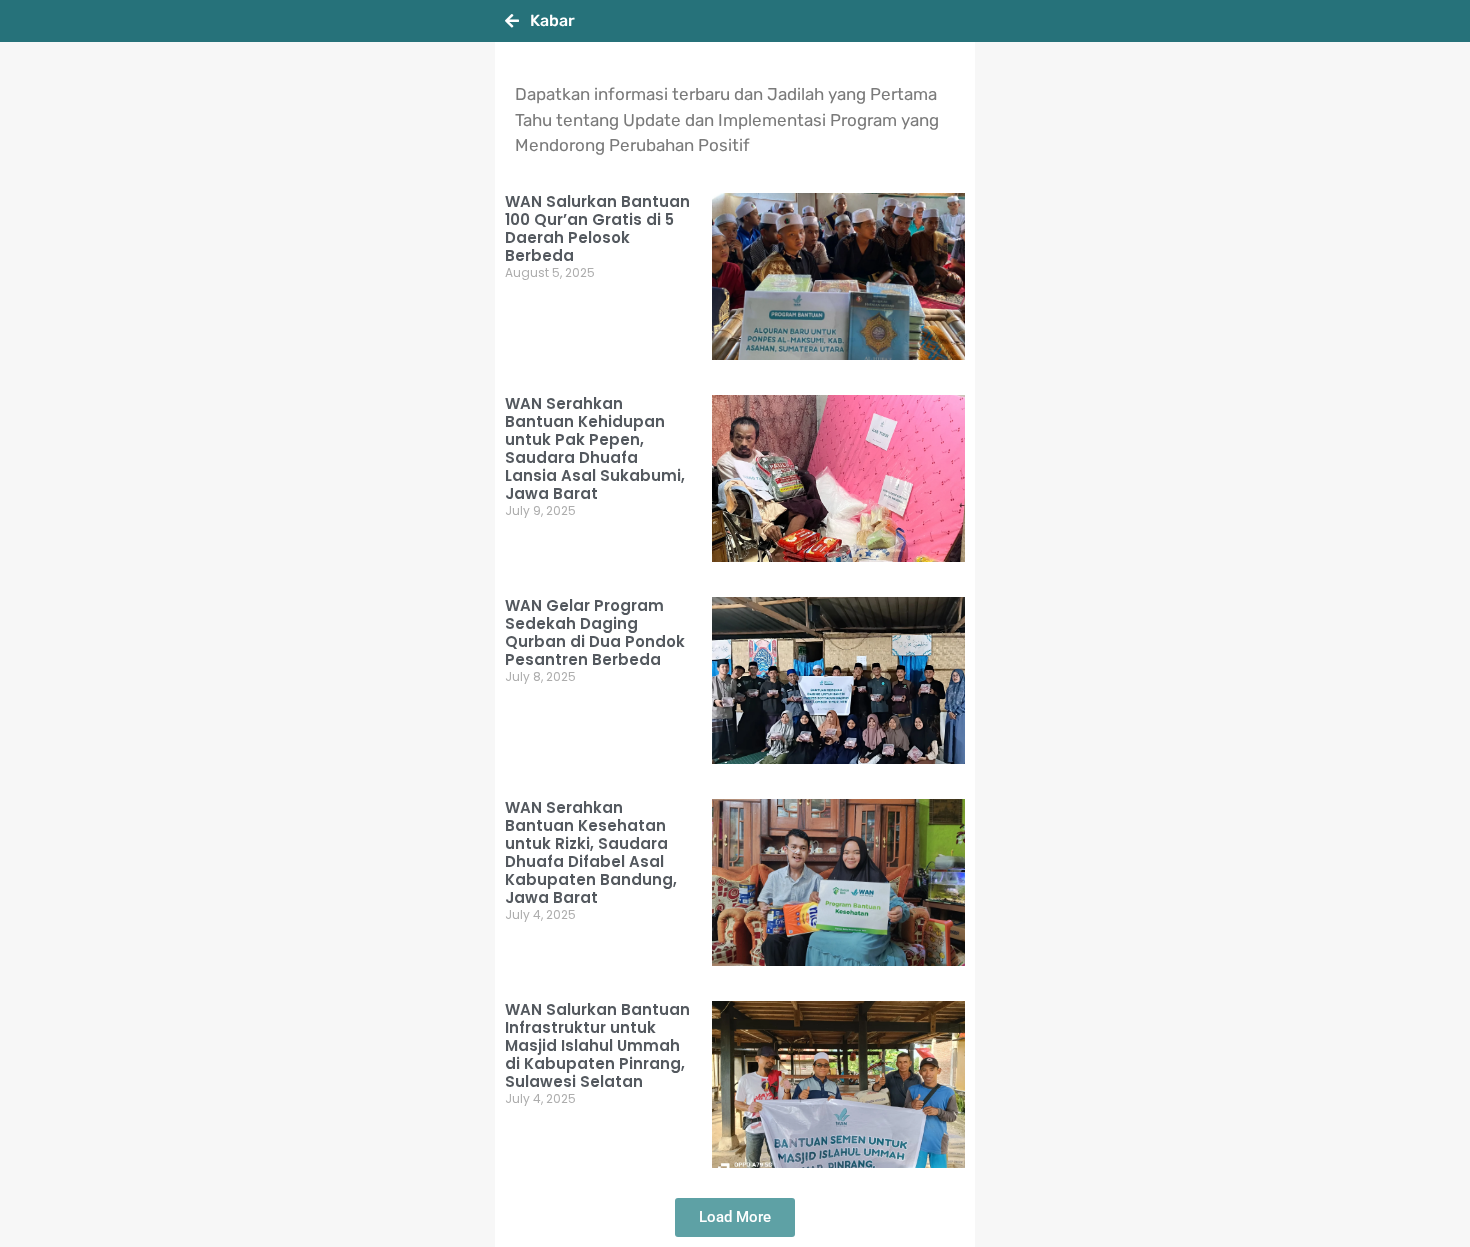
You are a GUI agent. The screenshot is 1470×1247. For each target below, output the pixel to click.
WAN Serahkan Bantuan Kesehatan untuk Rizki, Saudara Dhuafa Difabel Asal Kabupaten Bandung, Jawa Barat (591, 852)
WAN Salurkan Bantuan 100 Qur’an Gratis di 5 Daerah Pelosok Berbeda (597, 228)
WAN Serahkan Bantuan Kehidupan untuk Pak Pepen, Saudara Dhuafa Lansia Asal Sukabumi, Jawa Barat (595, 448)
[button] (735, 1217)
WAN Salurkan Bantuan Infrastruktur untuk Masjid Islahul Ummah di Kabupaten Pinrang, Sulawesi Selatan (597, 1045)
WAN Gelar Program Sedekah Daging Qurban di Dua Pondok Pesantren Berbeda (595, 632)
